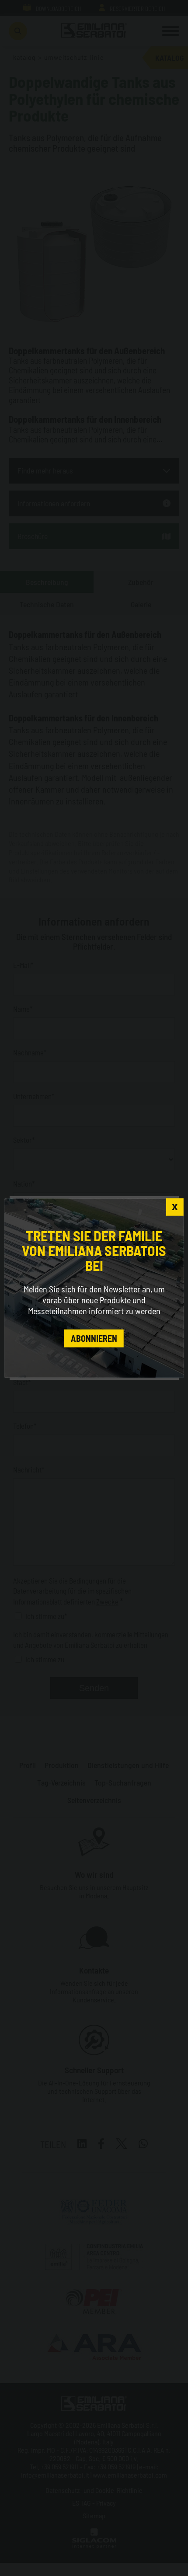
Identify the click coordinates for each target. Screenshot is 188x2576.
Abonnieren (94, 1338)
